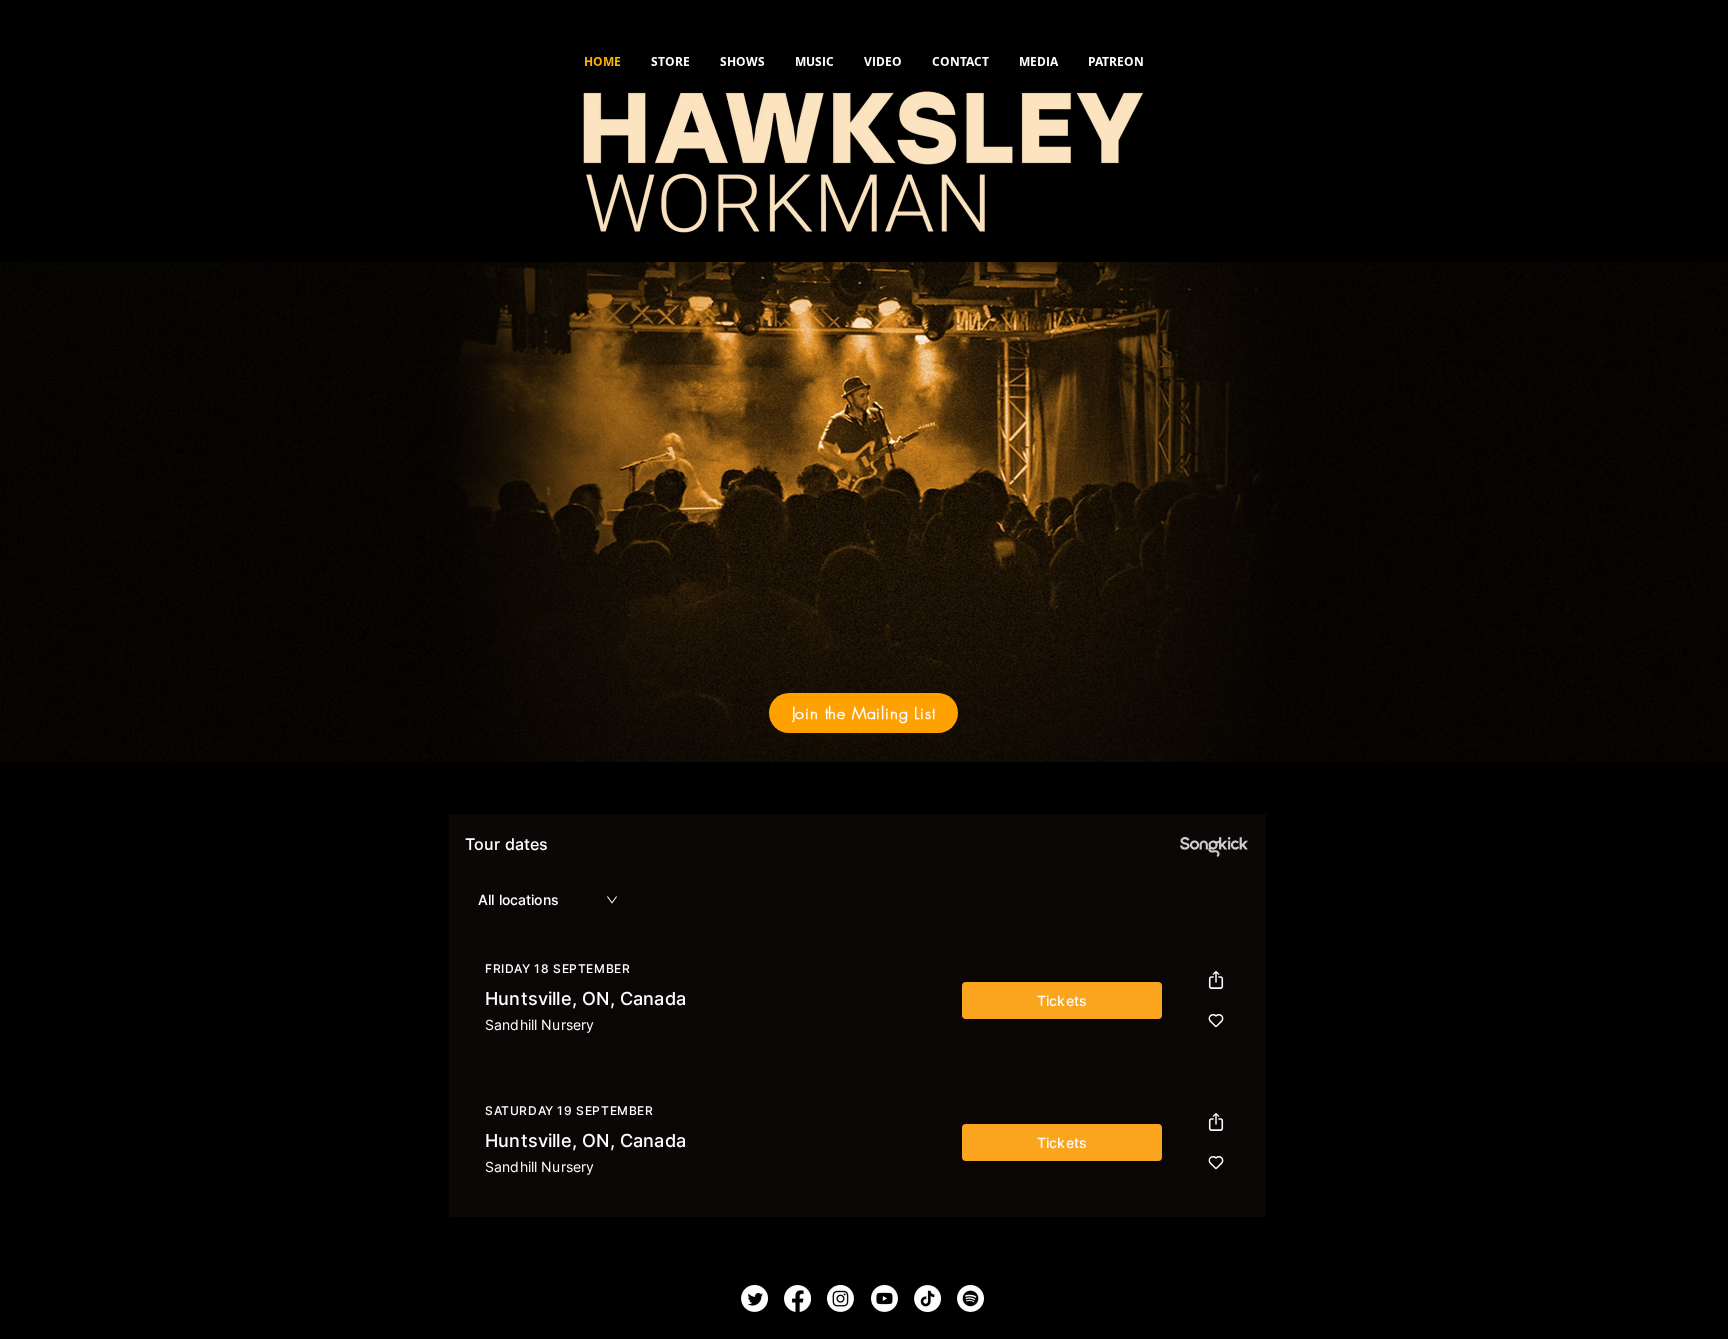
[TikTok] (927, 1298)
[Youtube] (884, 1298)
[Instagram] (840, 1298)
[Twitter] (754, 1298)
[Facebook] (797, 1298)
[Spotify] (970, 1298)
